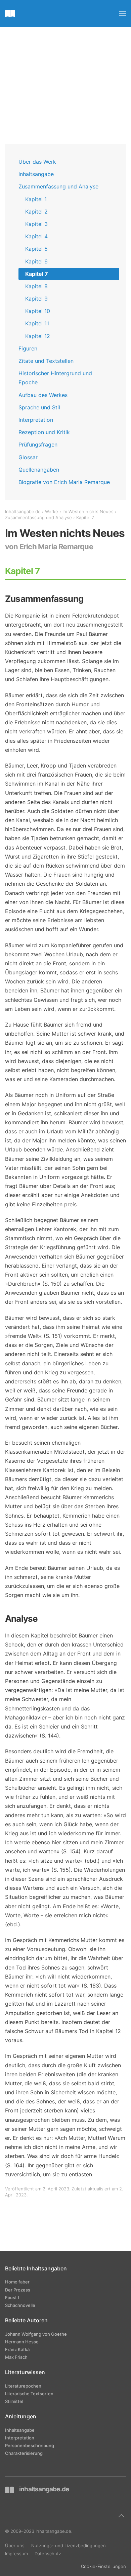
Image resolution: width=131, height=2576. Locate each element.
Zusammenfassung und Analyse (58, 186)
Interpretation (36, 420)
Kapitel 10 (38, 311)
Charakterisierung (24, 2453)
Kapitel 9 (36, 299)
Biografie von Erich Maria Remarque (64, 482)
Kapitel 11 (37, 323)
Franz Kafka (17, 2349)
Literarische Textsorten (29, 2394)
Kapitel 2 (36, 212)
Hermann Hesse (22, 2342)
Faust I (12, 2298)
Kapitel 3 (36, 224)
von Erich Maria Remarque (49, 547)
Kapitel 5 (36, 249)
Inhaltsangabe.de (23, 511)
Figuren (28, 348)
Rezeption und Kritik (44, 432)
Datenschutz (48, 2554)
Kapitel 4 (36, 236)
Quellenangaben (39, 470)
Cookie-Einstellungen (103, 2566)
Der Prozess (18, 2290)
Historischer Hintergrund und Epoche (55, 378)
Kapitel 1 (36, 199)
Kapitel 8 (36, 286)
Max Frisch (16, 2357)
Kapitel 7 (37, 274)
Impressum (16, 2554)
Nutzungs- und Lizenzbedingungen (69, 2546)
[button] (123, 13)
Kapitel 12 (38, 336)
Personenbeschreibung (30, 2445)
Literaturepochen (23, 2386)
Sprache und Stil (39, 407)
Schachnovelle (20, 2305)
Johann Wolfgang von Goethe (36, 2334)
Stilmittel (14, 2401)
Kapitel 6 (36, 261)
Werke (52, 511)
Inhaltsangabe (36, 174)
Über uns (15, 2546)
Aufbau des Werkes (43, 395)
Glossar (28, 457)
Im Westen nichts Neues (88, 511)
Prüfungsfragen (38, 445)
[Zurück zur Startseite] (10, 13)
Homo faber (17, 2282)
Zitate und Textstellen (46, 361)
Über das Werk (37, 162)
